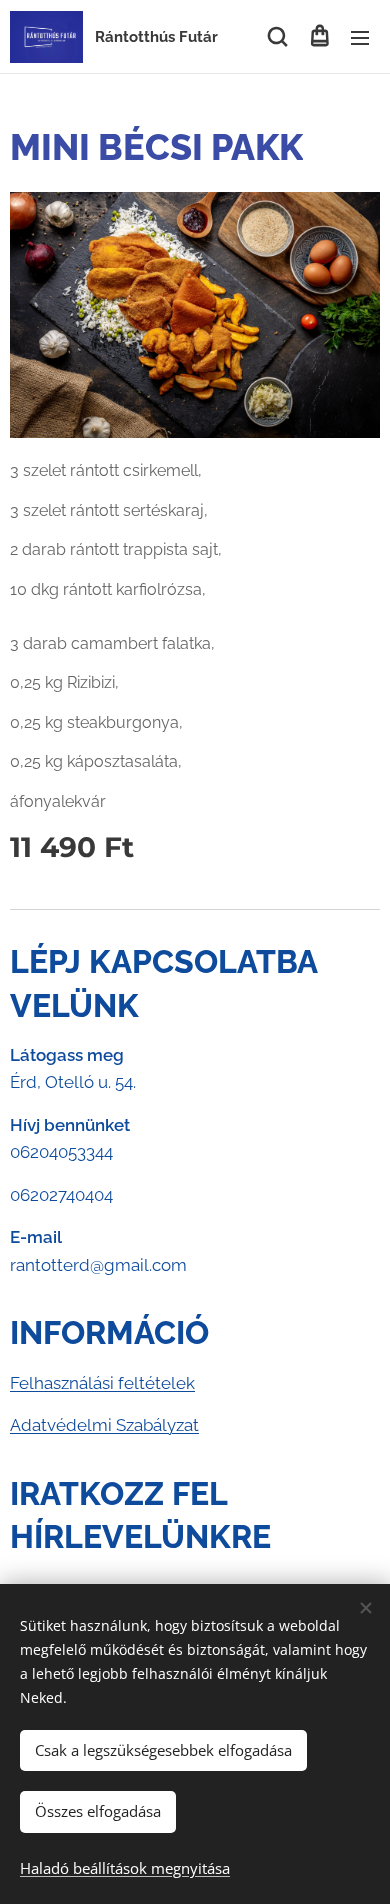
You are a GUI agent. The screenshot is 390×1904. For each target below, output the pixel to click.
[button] (277, 37)
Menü (360, 37)
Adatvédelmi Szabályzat (104, 1425)
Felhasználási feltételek (102, 1383)
